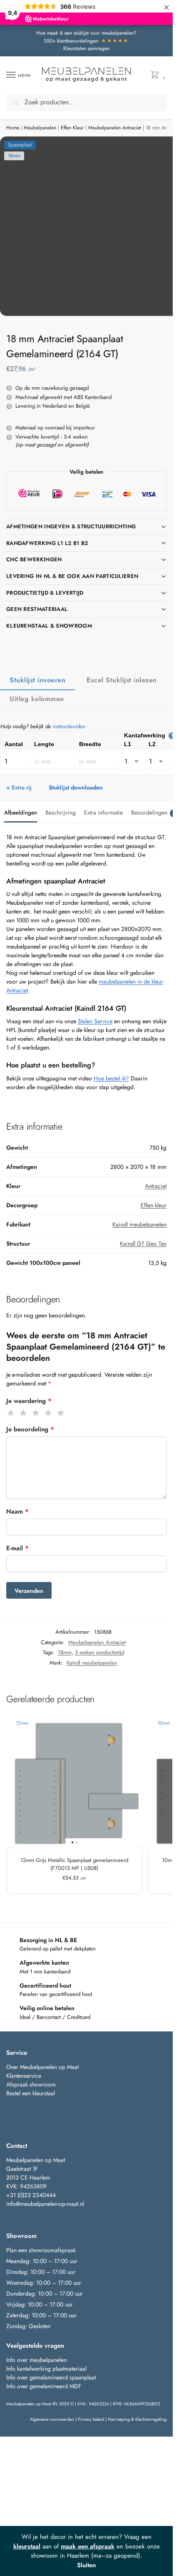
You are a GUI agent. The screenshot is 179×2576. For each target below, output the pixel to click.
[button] (157, 75)
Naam (17, 1511)
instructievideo (69, 726)
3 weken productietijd (99, 1652)
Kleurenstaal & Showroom (49, 626)
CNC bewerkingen (34, 559)
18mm (65, 1652)
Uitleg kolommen (37, 699)
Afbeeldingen (21, 812)
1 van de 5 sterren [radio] (11, 1413)
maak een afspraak (88, 2546)
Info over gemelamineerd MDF (44, 2386)
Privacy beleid (91, 2419)
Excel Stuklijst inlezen (122, 680)
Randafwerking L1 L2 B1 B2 (47, 543)
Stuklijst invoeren (37, 680)
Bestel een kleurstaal (31, 2093)
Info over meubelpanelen (36, 2360)
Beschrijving (61, 812)
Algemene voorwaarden (52, 2419)
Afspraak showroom (31, 2084)
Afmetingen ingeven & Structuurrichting (71, 526)
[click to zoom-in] (89, 226)
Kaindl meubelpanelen (139, 1224)
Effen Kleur (72, 128)
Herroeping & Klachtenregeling (137, 2419)
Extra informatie (103, 812)
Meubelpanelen (40, 128)
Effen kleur (154, 1205)
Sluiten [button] (86, 2565)
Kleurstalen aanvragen (86, 48)
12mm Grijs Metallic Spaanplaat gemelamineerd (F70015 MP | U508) (74, 1864)
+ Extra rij (19, 787)
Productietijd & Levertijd (45, 593)
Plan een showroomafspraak (41, 2250)
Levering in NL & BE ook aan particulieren (72, 576)
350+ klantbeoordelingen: (86, 41)
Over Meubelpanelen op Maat (42, 2067)
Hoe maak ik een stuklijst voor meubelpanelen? (86, 33)
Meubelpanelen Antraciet (115, 128)
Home (13, 128)
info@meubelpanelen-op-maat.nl (45, 2204)
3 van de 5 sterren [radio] (36, 1413)
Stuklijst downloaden (76, 787)
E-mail (17, 1548)
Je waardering (29, 1401)
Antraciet (156, 1186)
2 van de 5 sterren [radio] (24, 1413)
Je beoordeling (30, 1429)
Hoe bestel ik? (111, 1078)
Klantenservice (24, 2076)
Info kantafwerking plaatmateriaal (46, 2369)
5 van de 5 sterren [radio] (61, 1413)
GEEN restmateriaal (37, 609)
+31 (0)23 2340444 (31, 2195)
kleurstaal (27, 2546)
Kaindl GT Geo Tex (143, 1244)
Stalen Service (95, 1021)
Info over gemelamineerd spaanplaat (51, 2377)
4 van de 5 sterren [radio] (49, 1413)
